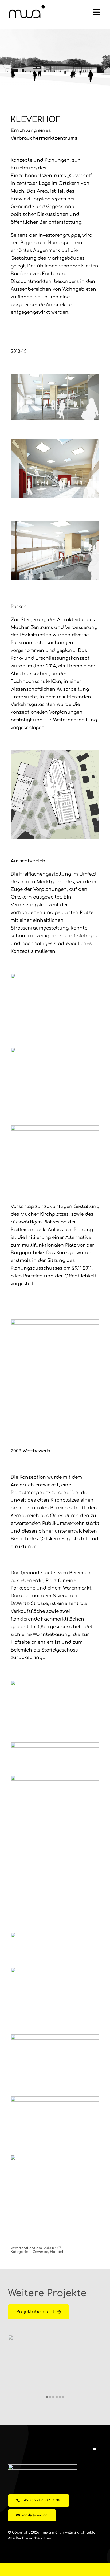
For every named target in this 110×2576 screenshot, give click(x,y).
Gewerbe (40, 2252)
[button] (47, 2397)
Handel (57, 2252)
